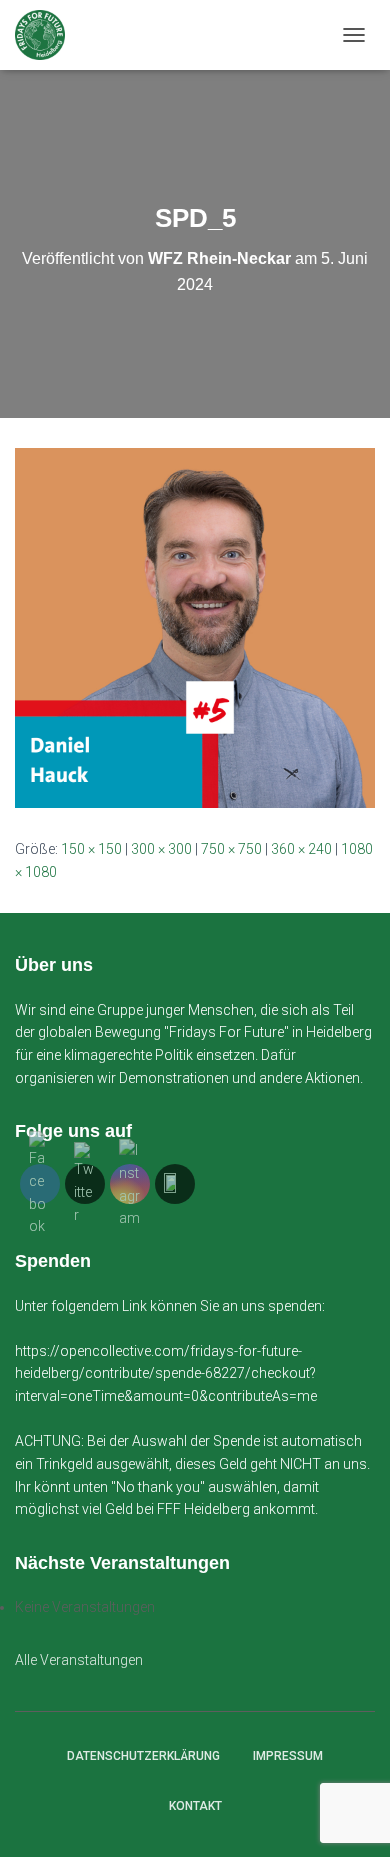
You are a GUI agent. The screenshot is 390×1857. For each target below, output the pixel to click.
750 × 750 (231, 849)
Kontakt (195, 1806)
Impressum (288, 1756)
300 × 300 (161, 849)
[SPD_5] (195, 627)
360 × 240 (301, 849)
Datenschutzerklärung (143, 1756)
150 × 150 (91, 849)
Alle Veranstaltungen (79, 1660)
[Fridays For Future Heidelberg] (47, 35)
